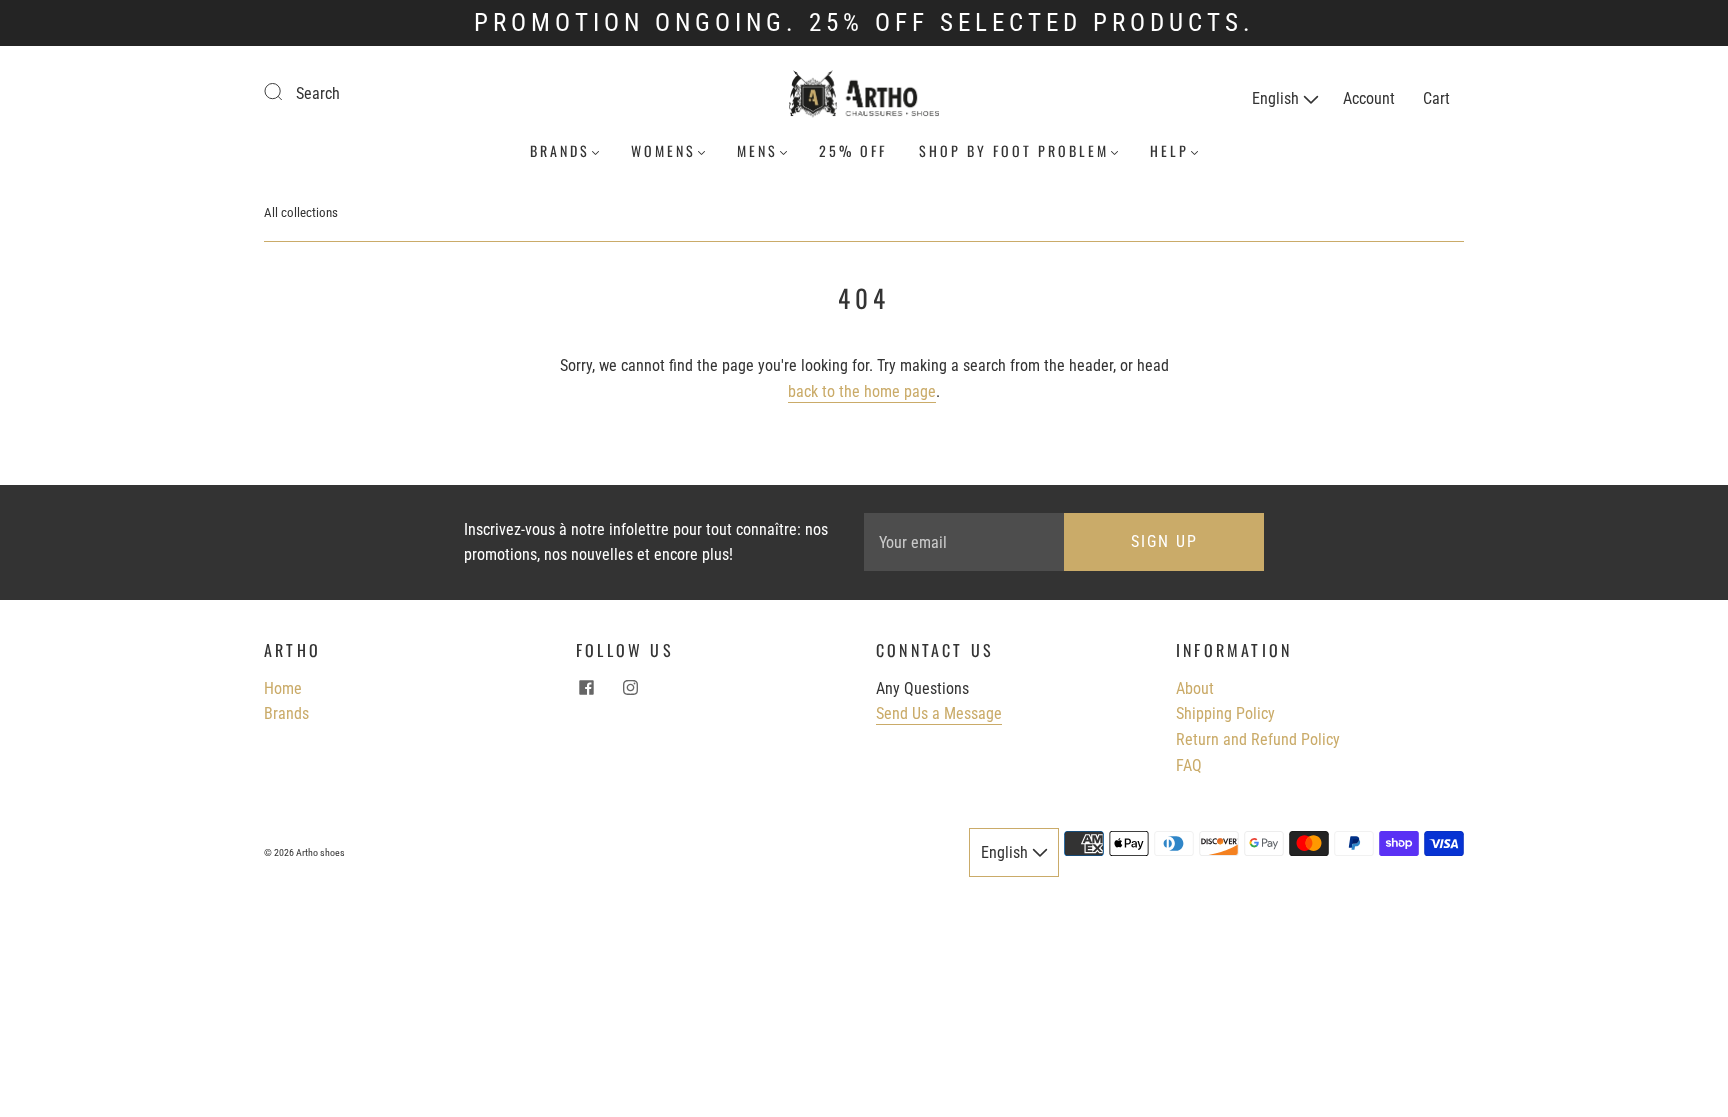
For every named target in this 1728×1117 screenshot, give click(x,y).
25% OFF (853, 151)
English (1277, 98)
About (1195, 688)
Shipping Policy (1225, 713)
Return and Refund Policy (1258, 739)
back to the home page (862, 391)
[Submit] (286, 91)
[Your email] (964, 542)
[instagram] (630, 688)
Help (1169, 151)
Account (1369, 98)
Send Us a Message (939, 713)
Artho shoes (320, 852)
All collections (301, 212)
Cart (1436, 98)
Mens (757, 151)
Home (283, 688)
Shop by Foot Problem (1014, 151)
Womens (663, 151)
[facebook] (586, 688)
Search (318, 93)
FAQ (1189, 765)
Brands (560, 151)
